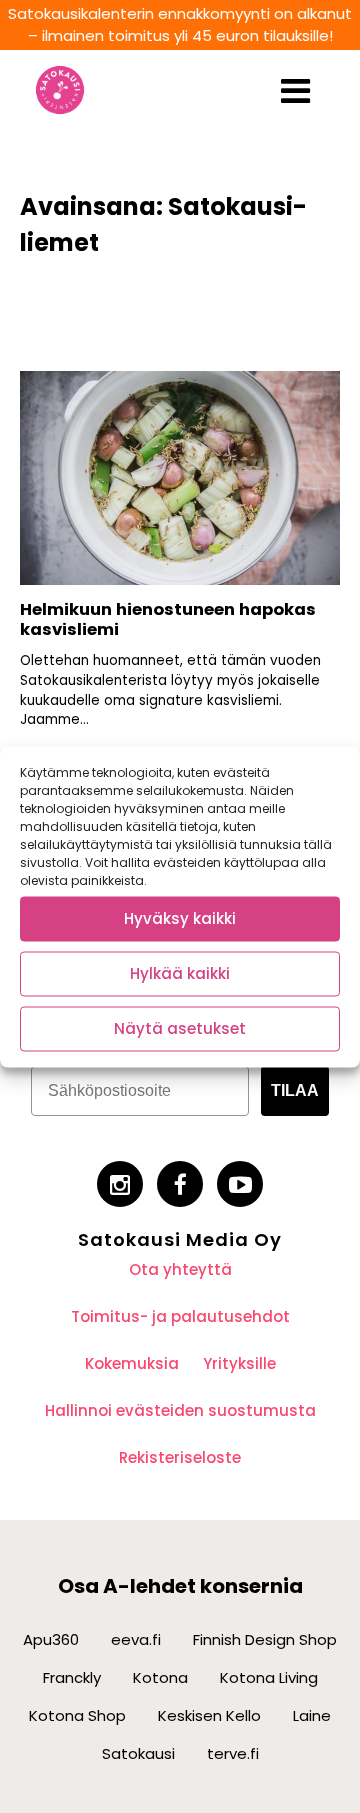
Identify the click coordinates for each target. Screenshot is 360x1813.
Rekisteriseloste (180, 1457)
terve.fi (233, 1753)
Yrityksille (239, 1363)
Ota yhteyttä (180, 1269)
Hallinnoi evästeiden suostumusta (180, 1410)
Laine (312, 1715)
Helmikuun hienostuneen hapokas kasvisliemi (168, 620)
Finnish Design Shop (265, 1639)
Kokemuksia (132, 1363)
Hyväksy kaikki (180, 918)
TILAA (295, 1090)
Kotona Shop (77, 1715)
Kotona (160, 1677)
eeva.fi (136, 1639)
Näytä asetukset (180, 1028)
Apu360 (51, 1639)
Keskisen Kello (209, 1715)
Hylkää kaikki (180, 973)
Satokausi (138, 1753)
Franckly (72, 1677)
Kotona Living (269, 1677)
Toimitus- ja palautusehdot (180, 1316)
